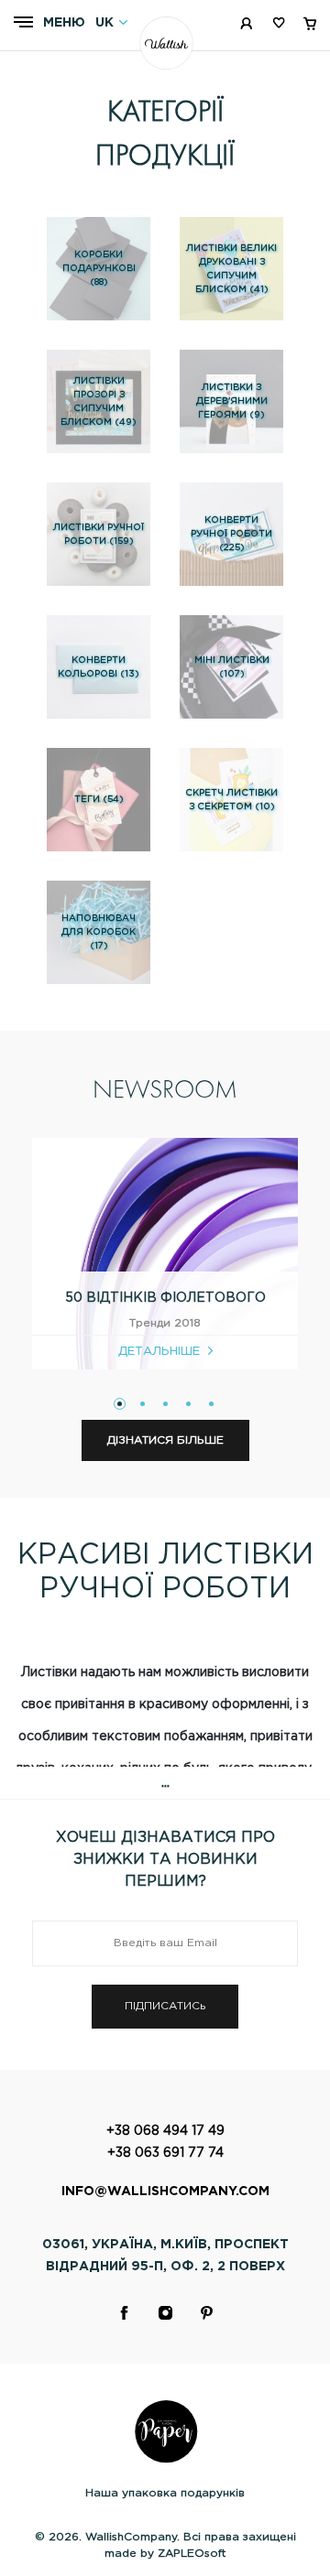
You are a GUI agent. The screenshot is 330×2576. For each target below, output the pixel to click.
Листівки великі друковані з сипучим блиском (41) (231, 269)
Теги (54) (99, 800)
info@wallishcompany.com (165, 2192)
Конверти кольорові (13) (99, 667)
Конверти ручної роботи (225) (231, 534)
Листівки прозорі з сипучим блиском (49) (99, 402)
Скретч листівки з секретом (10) (231, 800)
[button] (120, 1404)
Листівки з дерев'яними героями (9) (232, 401)
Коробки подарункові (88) (99, 269)
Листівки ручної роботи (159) (99, 535)
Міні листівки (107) (232, 667)
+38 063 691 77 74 (165, 2153)
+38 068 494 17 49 (165, 2131)
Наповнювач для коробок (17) (99, 932)
